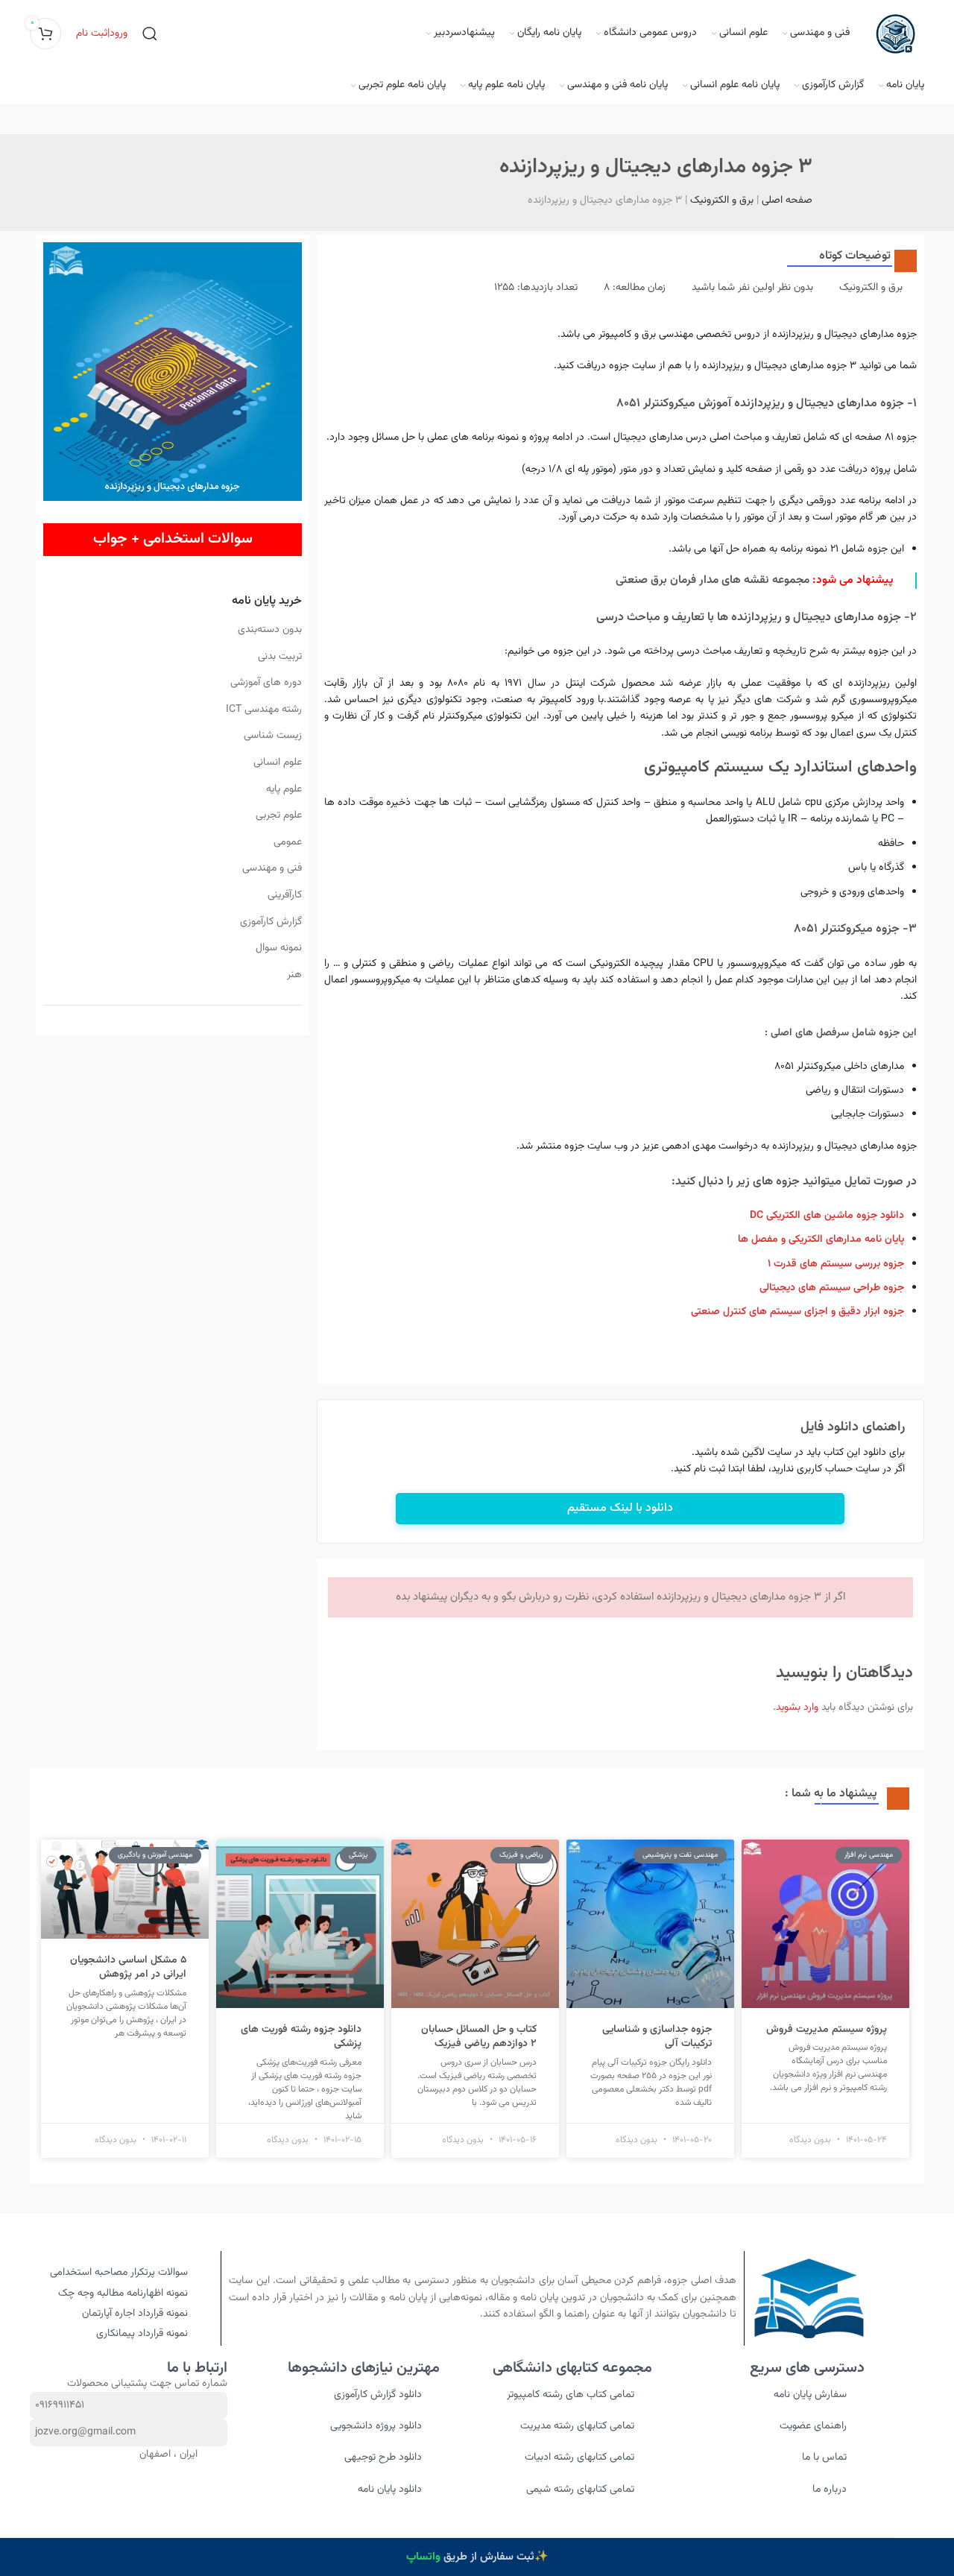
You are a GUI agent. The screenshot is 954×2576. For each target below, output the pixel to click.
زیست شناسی (272, 736)
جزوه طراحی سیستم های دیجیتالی (832, 1288)
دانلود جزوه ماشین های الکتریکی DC (827, 1216)
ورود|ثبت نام (102, 34)
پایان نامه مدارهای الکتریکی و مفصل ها (821, 1240)
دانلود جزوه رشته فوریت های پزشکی (301, 2037)
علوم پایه (284, 789)
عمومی (287, 842)
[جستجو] (150, 34)
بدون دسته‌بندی (269, 630)
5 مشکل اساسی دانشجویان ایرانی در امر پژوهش (128, 1968)
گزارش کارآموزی (271, 922)
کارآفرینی (284, 895)
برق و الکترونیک (722, 201)
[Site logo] (894, 34)
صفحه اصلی (787, 201)
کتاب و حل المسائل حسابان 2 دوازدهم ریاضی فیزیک (479, 2037)
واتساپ (423, 2557)
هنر (294, 975)
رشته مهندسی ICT (263, 710)
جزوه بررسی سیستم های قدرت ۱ (836, 1264)
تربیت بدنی (279, 657)
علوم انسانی (277, 763)
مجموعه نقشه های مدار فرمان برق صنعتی (713, 580)
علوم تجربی (278, 815)
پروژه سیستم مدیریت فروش (827, 2030)
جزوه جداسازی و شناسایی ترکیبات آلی (657, 2037)
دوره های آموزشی (266, 683)
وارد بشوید (797, 1708)
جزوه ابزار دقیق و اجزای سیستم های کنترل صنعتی (797, 1312)
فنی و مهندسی (272, 868)
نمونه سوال (278, 948)
